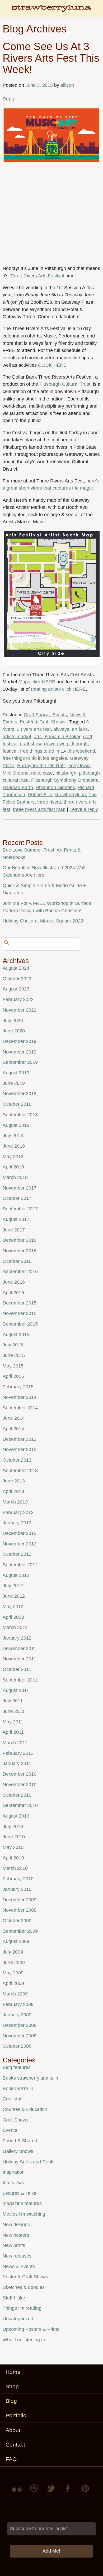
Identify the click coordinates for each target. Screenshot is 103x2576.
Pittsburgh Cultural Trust (65, 384)
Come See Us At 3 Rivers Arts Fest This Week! (51, 58)
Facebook (68, 2492)
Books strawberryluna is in (30, 2078)
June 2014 (14, 1418)
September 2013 (20, 1471)
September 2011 (20, 1680)
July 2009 (13, 1952)
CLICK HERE (52, 365)
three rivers (49, 802)
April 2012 (13, 1617)
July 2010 (13, 1826)
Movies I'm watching (24, 2214)
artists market (17, 737)
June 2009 (14, 1963)
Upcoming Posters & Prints (31, 2329)
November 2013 (20, 1449)
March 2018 (15, 1177)
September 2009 (20, 1931)
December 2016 (20, 1240)
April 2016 (13, 1293)
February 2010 (18, 1879)
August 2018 (16, 1125)
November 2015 (20, 1313)
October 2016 (17, 1261)
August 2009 (16, 1941)
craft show (31, 744)
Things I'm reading (22, 2308)
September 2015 (20, 1324)
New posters (16, 2235)
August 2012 (16, 1575)
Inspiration (14, 2172)
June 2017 (14, 1230)
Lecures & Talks (19, 2193)
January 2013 (17, 1523)
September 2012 (20, 1565)
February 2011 (18, 1753)
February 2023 (18, 999)
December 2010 (20, 1774)
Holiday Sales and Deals (29, 2162)
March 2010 (15, 1868)
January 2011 (17, 1763)
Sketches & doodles (24, 2287)
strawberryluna (70, 795)
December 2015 (20, 1303)
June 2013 (14, 1481)
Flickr (18, 2492)
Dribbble (35, 2492)
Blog (11, 2401)
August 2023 (16, 989)
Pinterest (85, 2492)
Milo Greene (16, 773)
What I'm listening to (24, 2340)
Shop (12, 2386)
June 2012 (14, 1596)
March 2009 (15, 1994)
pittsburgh (66, 773)
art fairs (80, 729)
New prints (14, 2245)
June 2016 (14, 1282)
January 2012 (17, 1638)
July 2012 (13, 1586)
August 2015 (16, 1335)
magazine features (22, 2203)
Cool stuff (13, 2099)
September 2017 (20, 1209)
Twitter (51, 2492)
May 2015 (13, 1366)
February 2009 (18, 2004)
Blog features (17, 2067)
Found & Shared (20, 2141)
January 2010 (17, 1889)
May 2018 (13, 1157)
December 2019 (20, 1041)
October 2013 (17, 1460)
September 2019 (20, 1062)
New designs (16, 2225)
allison (67, 85)
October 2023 (17, 979)
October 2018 (17, 1104)
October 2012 (17, 1554)
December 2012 (20, 1533)
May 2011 (13, 1722)
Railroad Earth (18, 787)
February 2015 (18, 1387)
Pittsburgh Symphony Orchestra (65, 780)
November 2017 (20, 1188)
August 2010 (16, 1816)
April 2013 (13, 1491)
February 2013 (18, 1512)
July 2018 (13, 1135)
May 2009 (13, 1973)
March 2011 (15, 1743)
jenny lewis (79, 766)
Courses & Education (25, 2109)
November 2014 (20, 1397)
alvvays (61, 729)
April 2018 (13, 1167)
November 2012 (20, 1544)
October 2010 (17, 1795)
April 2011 (13, 1732)
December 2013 (20, 1439)
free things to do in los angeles (35, 758)
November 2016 (20, 1251)
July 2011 (13, 1701)
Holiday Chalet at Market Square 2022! (44, 921)
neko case (42, 773)
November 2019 (20, 1052)
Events (60, 715)
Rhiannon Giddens (55, 787)
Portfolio (16, 2415)
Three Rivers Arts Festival (37, 276)
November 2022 (20, 1010)
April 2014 (13, 1429)
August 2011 (16, 1690)
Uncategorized (18, 2319)
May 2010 (13, 1847)
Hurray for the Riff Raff (41, 766)
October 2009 (17, 1921)
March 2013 (15, 1502)
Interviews (13, 2183)
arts (38, 737)
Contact (15, 2445)
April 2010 (13, 1858)
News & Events (19, 2266)
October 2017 (17, 1198)
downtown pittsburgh (66, 744)
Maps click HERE (37, 682)
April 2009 (13, 1983)
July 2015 (13, 1345)
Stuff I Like (14, 2298)
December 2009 (20, 1900)
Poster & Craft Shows (43, 722)
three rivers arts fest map (39, 809)
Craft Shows (37, 715)
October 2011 (17, 1669)
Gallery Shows (18, 2151)
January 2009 (17, 2015)
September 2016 (20, 1272)
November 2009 (20, 1910)
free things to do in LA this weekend (58, 751)
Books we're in (18, 2089)
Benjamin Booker (62, 737)
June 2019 (14, 1083)
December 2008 (20, 2025)
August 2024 (16, 968)
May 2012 (13, 1607)
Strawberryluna (51, 11)
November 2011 (19, 1659)
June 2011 (14, 1711)
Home (13, 2372)
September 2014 (20, 1408)
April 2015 (13, 1376)
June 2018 (14, 1146)
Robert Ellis (40, 795)
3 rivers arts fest (34, 729)
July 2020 (13, 1021)
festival (10, 751)
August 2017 (16, 1219)
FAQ (11, 2459)
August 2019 (16, 1073)
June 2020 (14, 1031)
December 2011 (19, 1649)
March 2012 (15, 1627)
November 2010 (20, 1785)
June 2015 (14, 1355)
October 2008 (17, 2046)
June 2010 (14, 1837)
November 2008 (20, 2036)
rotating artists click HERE (58, 689)
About (13, 2430)
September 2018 (20, 1115)
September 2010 (20, 1805)
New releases (17, 2256)
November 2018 (20, 1094)
